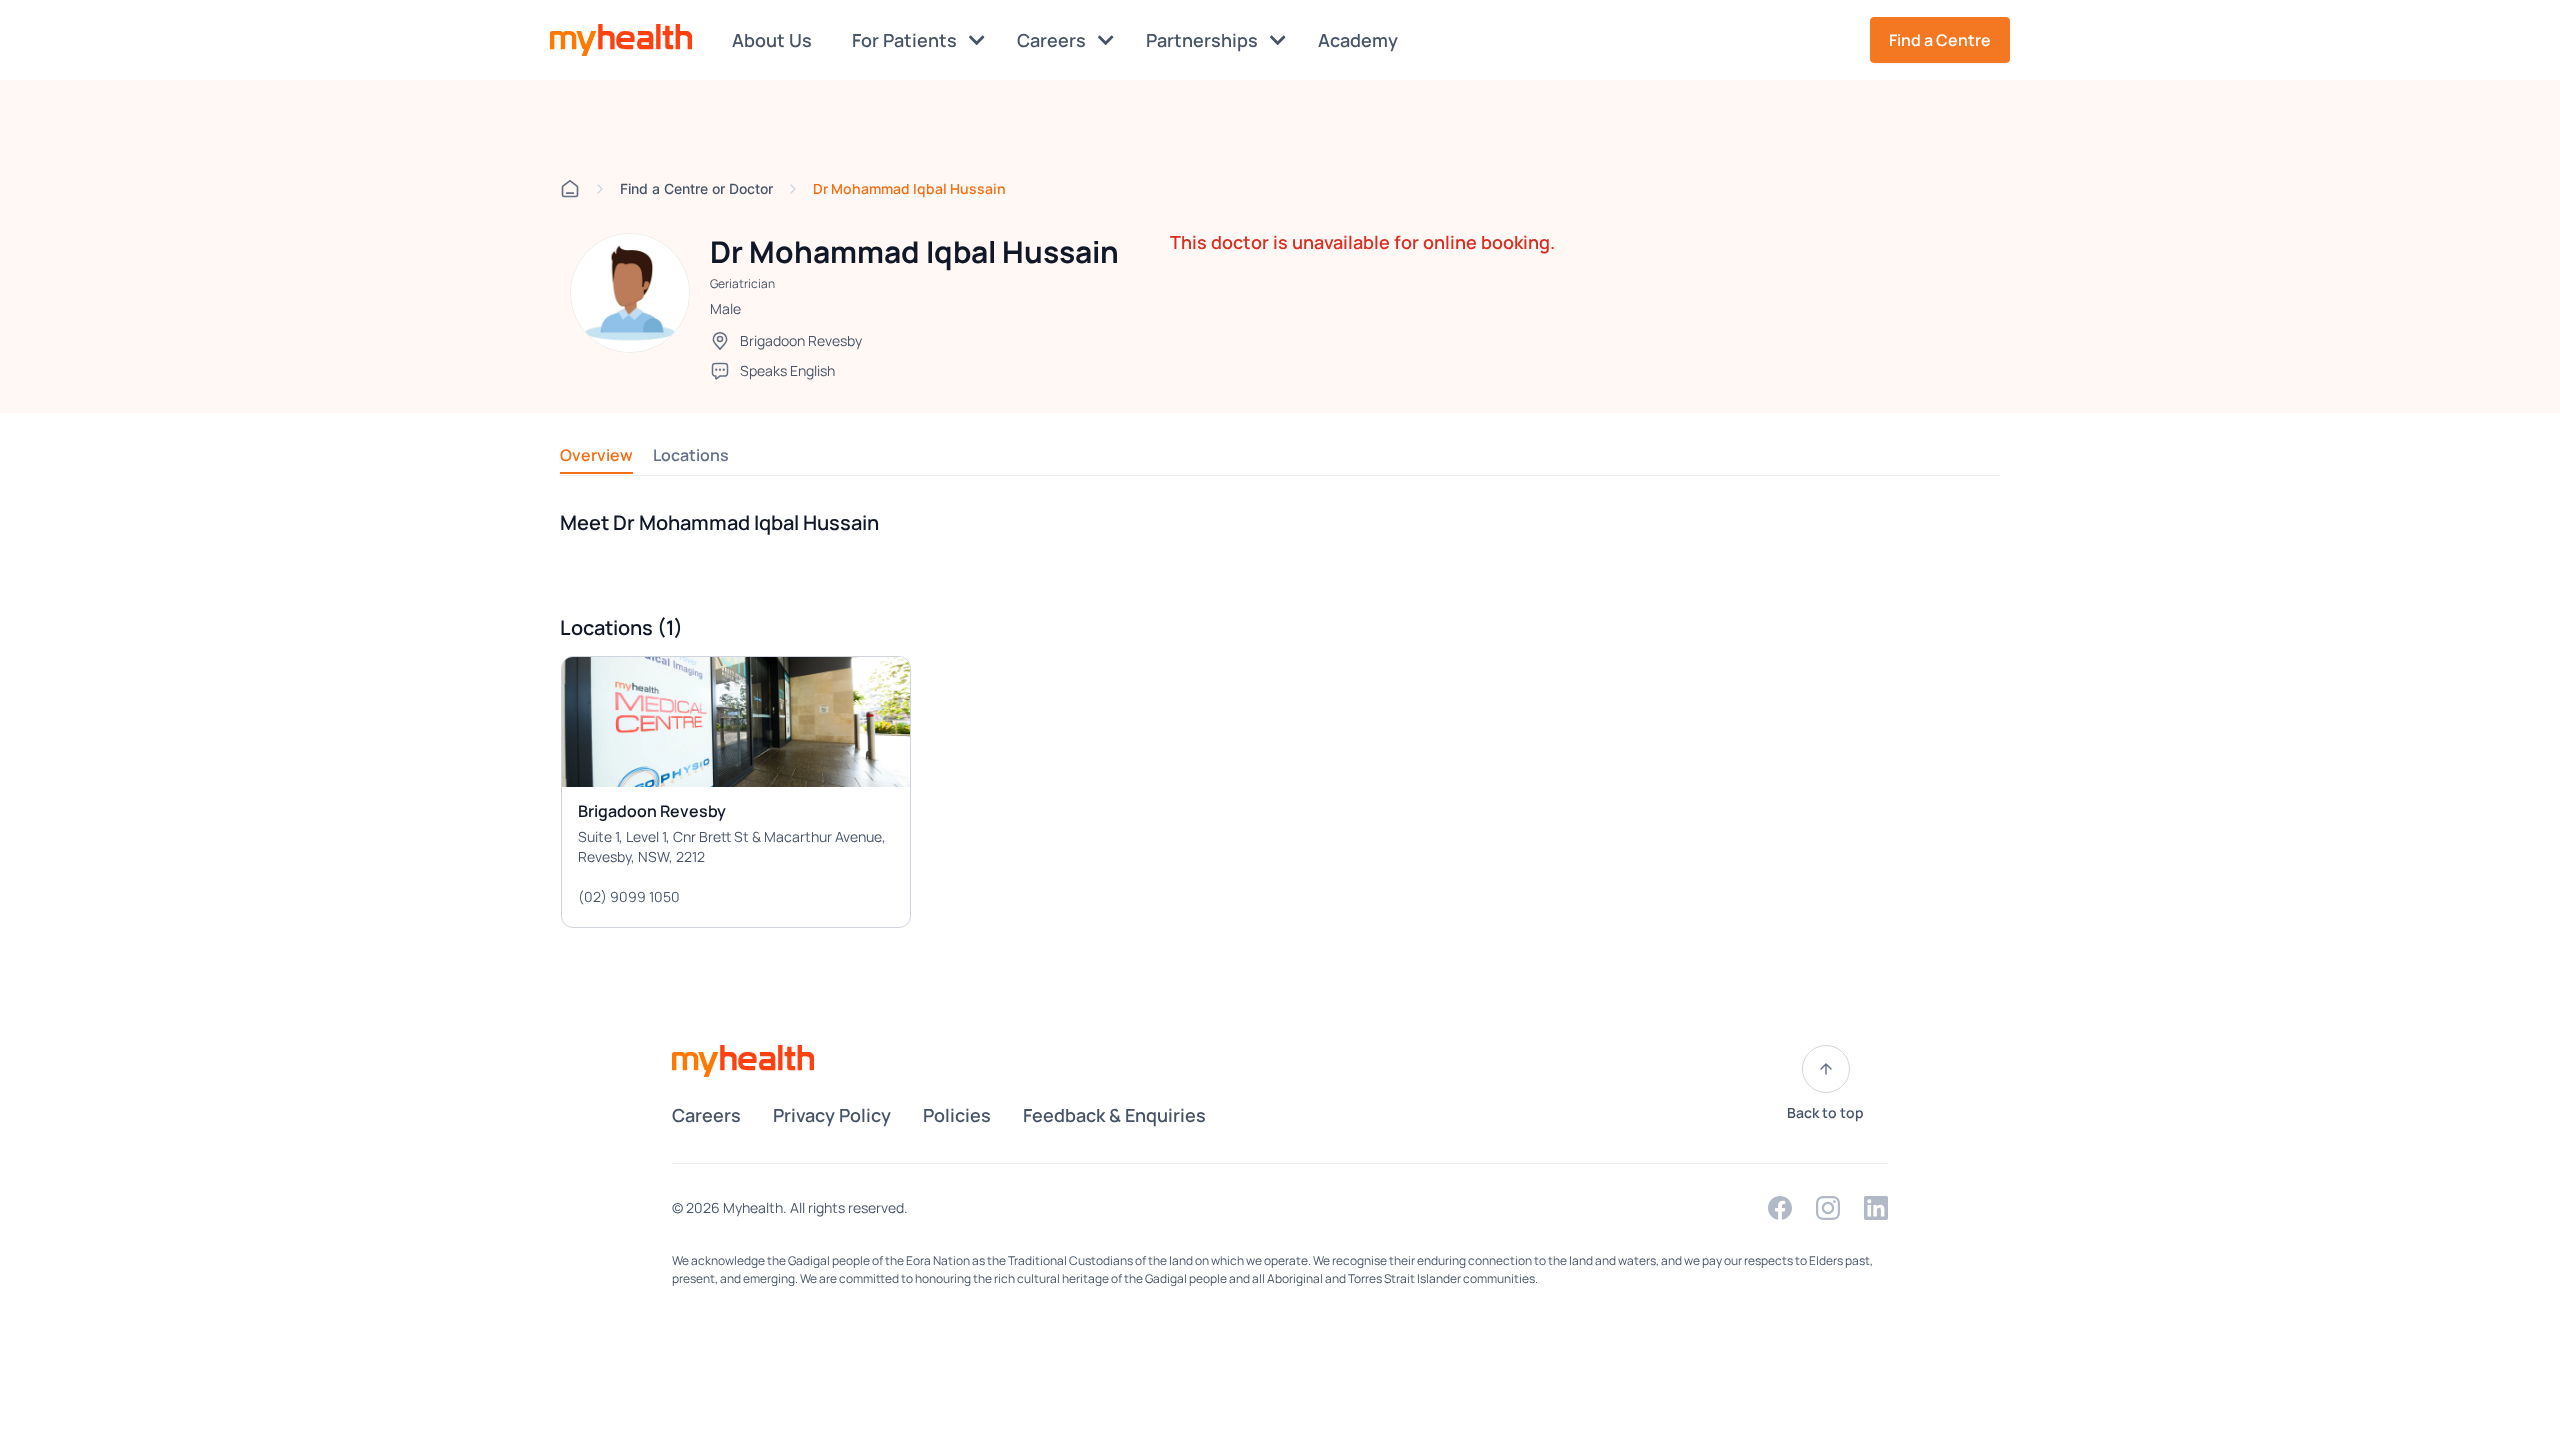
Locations (691, 455)
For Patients (906, 40)
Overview (596, 455)
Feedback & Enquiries (1114, 1115)
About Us (772, 40)
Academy (1358, 40)
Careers (1053, 40)
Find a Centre (1940, 40)
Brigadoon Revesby (801, 340)
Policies (957, 1115)
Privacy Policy (832, 1115)
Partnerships (1204, 40)
